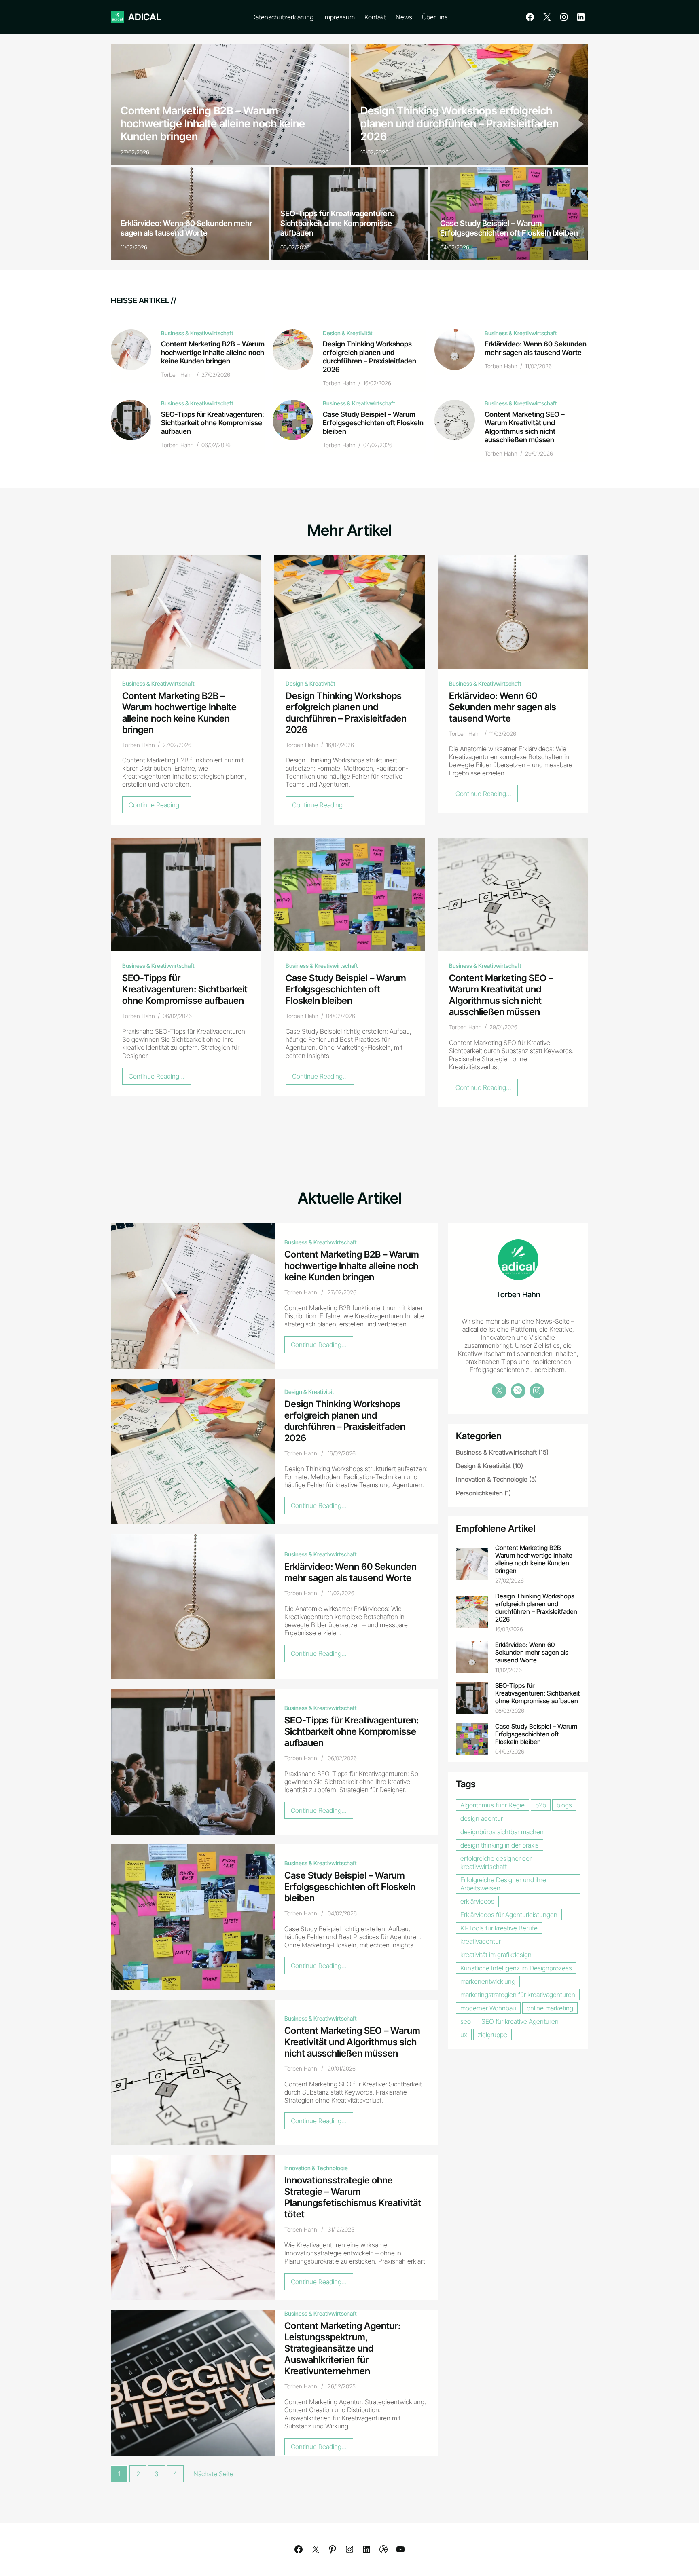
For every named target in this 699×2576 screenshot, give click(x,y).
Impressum (339, 17)
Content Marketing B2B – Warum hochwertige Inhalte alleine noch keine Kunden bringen (213, 123)
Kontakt (375, 17)
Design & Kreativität (348, 333)
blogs (564, 1805)
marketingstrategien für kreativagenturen (518, 1994)
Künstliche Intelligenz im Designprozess (516, 1968)
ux (464, 2034)
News (404, 17)
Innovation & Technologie (316, 2168)
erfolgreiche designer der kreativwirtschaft (496, 1862)
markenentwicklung (488, 1981)
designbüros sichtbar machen (502, 1831)
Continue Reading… (160, 807)
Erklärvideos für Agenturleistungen (509, 1914)
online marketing (550, 2008)
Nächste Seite (213, 2474)
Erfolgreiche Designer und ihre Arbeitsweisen (503, 1883)
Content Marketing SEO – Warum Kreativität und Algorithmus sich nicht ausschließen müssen (525, 427)
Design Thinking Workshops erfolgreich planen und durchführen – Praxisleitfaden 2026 (460, 123)
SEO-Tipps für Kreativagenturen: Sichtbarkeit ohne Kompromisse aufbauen (337, 223)
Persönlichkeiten (479, 1493)
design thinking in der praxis (500, 1845)
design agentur (482, 1818)
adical (145, 17)
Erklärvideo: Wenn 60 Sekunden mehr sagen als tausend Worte (186, 228)
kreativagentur (481, 1941)
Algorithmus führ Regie (492, 1805)
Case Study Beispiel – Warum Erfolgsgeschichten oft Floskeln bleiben (509, 228)
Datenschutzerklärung (282, 17)
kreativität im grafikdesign (496, 1954)
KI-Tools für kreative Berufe (499, 1928)
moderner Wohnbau (488, 2008)
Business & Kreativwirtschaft (197, 333)
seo (466, 2021)
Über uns (435, 17)
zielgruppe (492, 2034)
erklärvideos (477, 1901)
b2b (541, 1805)
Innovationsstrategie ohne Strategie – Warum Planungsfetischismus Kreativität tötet (353, 2197)
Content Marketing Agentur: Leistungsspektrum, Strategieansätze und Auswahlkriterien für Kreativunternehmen (342, 2348)
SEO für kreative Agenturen (520, 2021)
